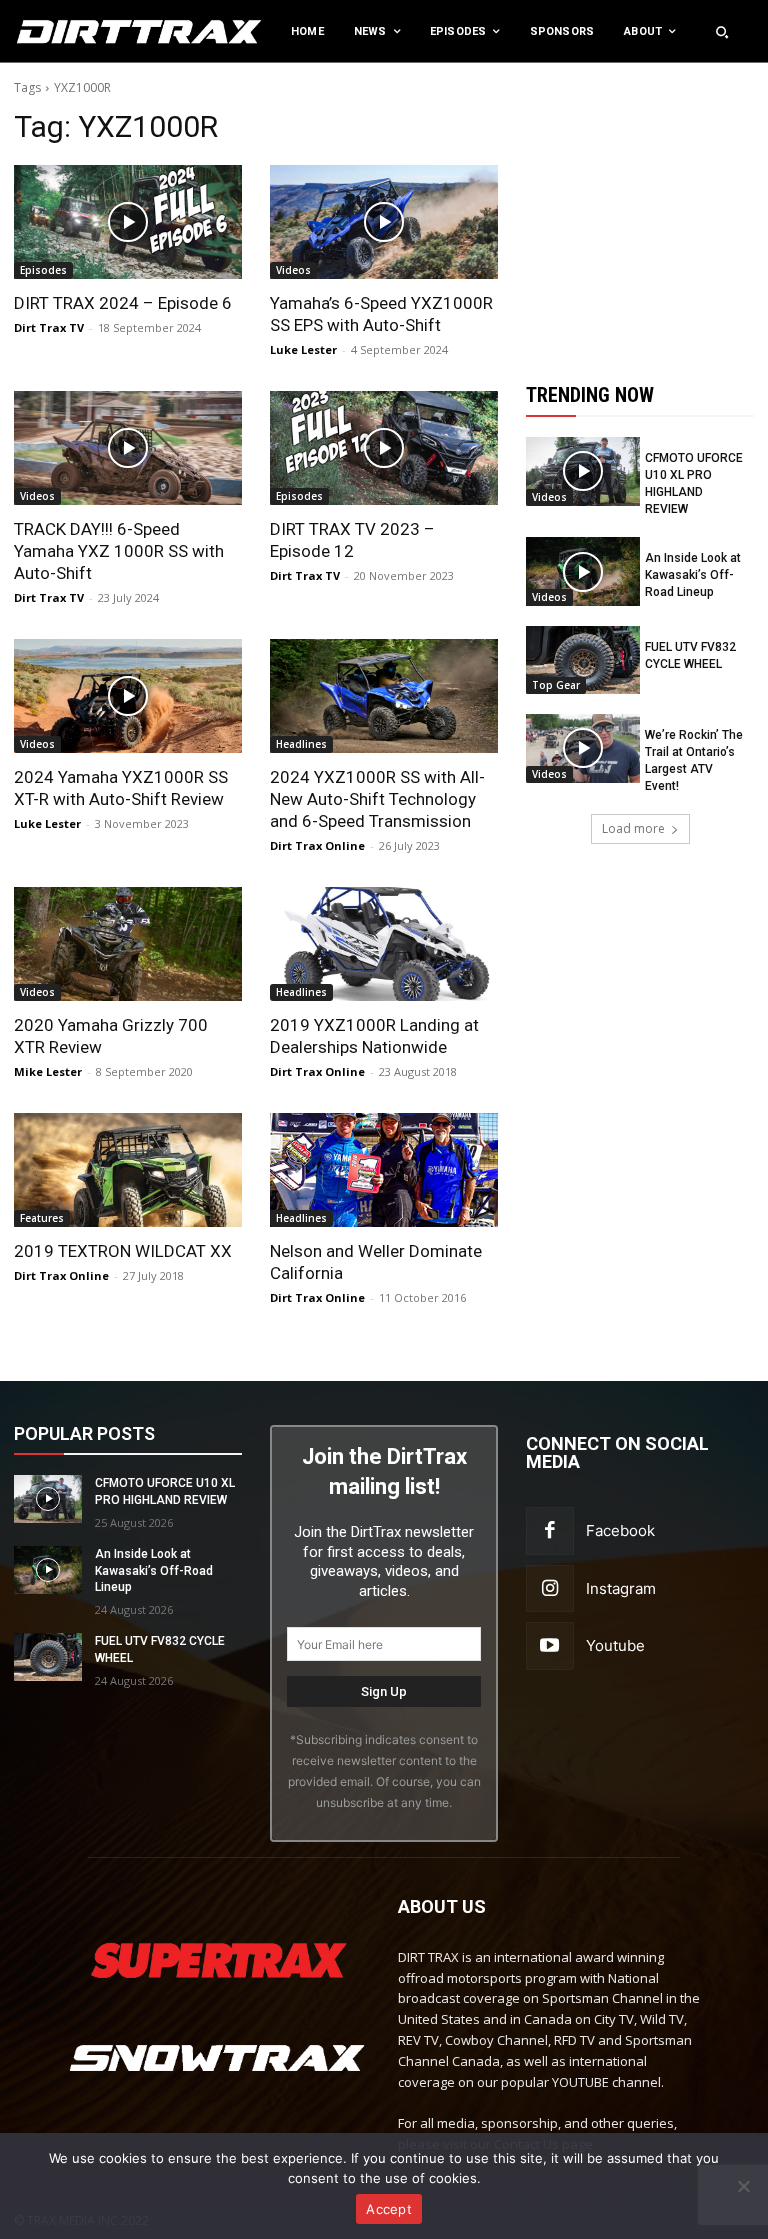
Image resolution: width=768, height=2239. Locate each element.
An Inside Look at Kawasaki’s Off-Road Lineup (693, 575)
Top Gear (556, 685)
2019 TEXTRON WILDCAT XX (123, 1251)
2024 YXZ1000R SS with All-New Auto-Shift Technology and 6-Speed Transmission (377, 799)
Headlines (301, 744)
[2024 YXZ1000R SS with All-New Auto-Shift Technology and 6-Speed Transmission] (384, 696)
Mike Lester (48, 1071)
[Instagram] (550, 1589)
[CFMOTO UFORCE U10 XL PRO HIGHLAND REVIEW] (583, 471)
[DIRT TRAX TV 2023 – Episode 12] (384, 448)
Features (42, 1218)
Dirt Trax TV (49, 327)
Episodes (43, 270)
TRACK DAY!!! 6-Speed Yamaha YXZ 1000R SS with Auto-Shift (119, 551)
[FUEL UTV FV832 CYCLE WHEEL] (583, 660)
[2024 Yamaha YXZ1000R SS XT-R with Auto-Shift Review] (128, 696)
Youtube (615, 1645)
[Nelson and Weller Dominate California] (384, 1170)
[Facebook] (550, 1531)
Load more (633, 828)
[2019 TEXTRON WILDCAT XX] (128, 1170)
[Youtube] (550, 1646)
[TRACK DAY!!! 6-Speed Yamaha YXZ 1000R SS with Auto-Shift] (128, 448)
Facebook (620, 1530)
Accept (389, 2209)
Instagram (621, 1588)
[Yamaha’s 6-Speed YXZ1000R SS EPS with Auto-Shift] (384, 222)
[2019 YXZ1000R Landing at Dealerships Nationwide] (384, 944)
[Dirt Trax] (79, 31)
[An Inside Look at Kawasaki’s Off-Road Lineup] (583, 571)
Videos (293, 270)
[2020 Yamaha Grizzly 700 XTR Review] (128, 944)
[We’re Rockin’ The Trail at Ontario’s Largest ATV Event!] (583, 748)
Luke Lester (303, 349)
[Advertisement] (647, 208)
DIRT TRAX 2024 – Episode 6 (123, 303)
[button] (722, 32)
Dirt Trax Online (317, 845)
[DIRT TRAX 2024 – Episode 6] (128, 222)
